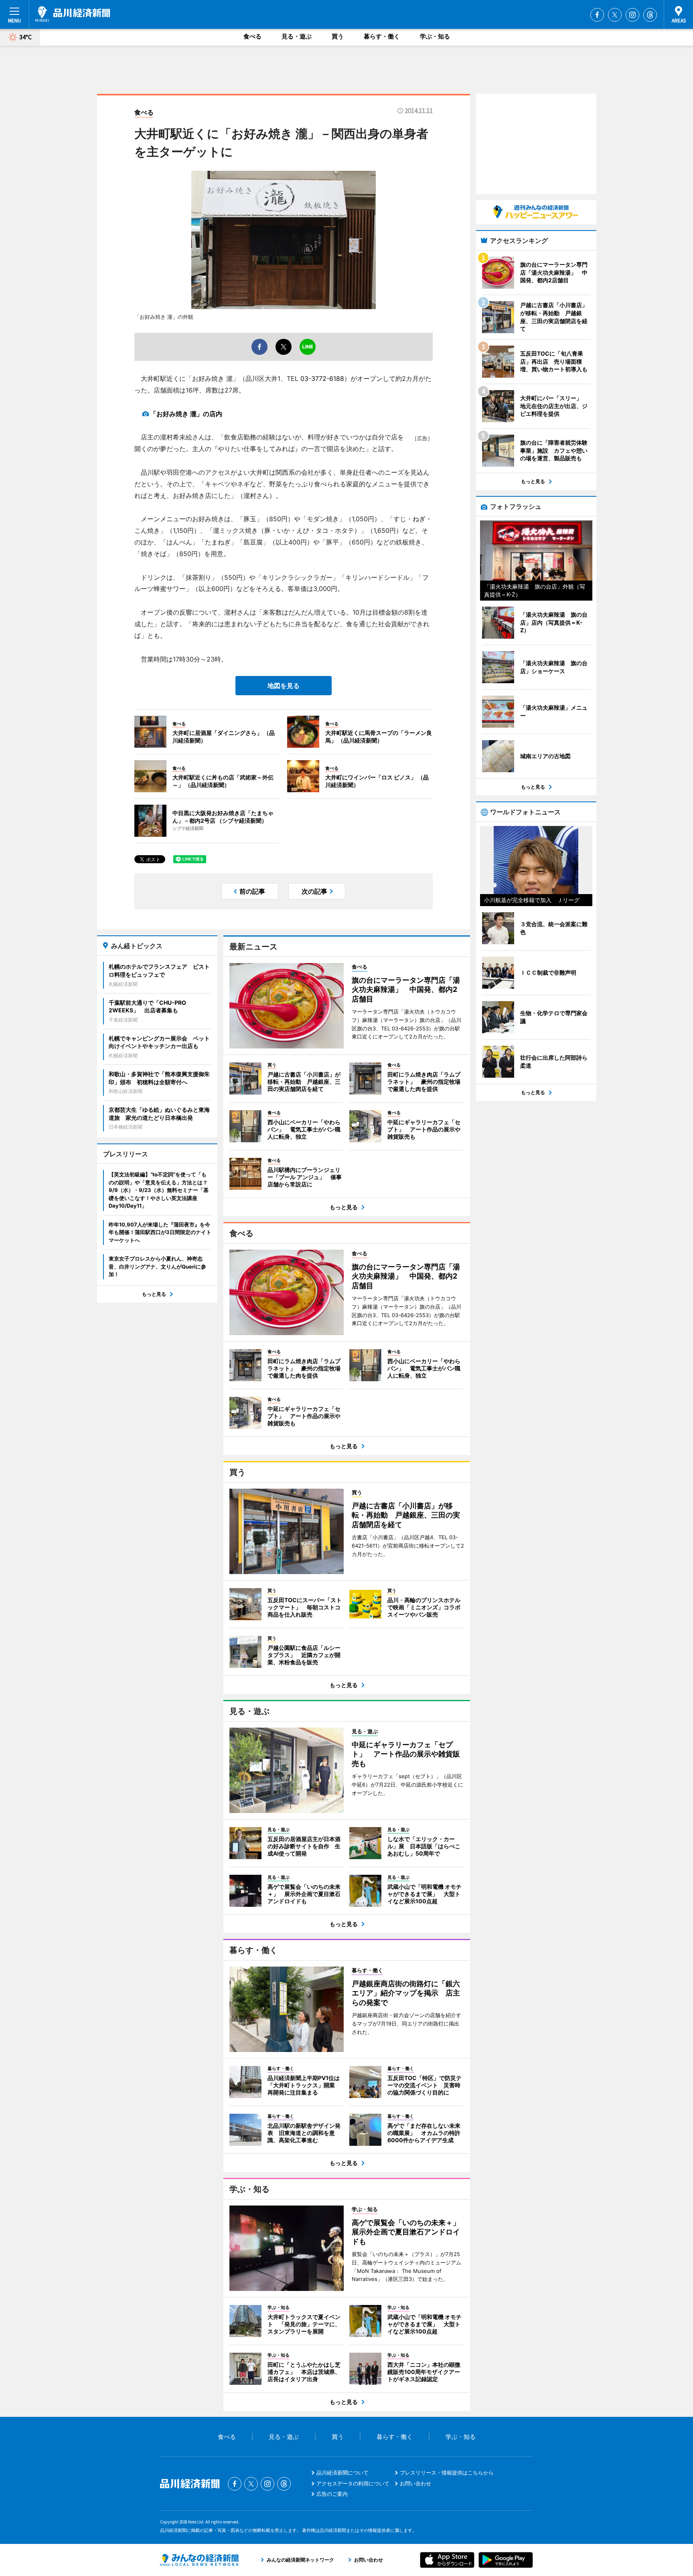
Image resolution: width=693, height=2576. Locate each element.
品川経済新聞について (342, 2473)
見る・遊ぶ (297, 36)
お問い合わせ (415, 2483)
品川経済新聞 (73, 14)
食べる (252, 36)
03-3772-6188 (322, 378)
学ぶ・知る (435, 36)
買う (338, 36)
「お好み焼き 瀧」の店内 (186, 414)
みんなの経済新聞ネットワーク (199, 2560)
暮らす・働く (382, 36)
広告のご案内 (332, 2494)
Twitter (615, 15)
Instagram (632, 15)
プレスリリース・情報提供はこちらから (447, 2473)
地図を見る (284, 686)
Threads (650, 15)
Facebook (597, 15)
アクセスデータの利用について (353, 2483)
